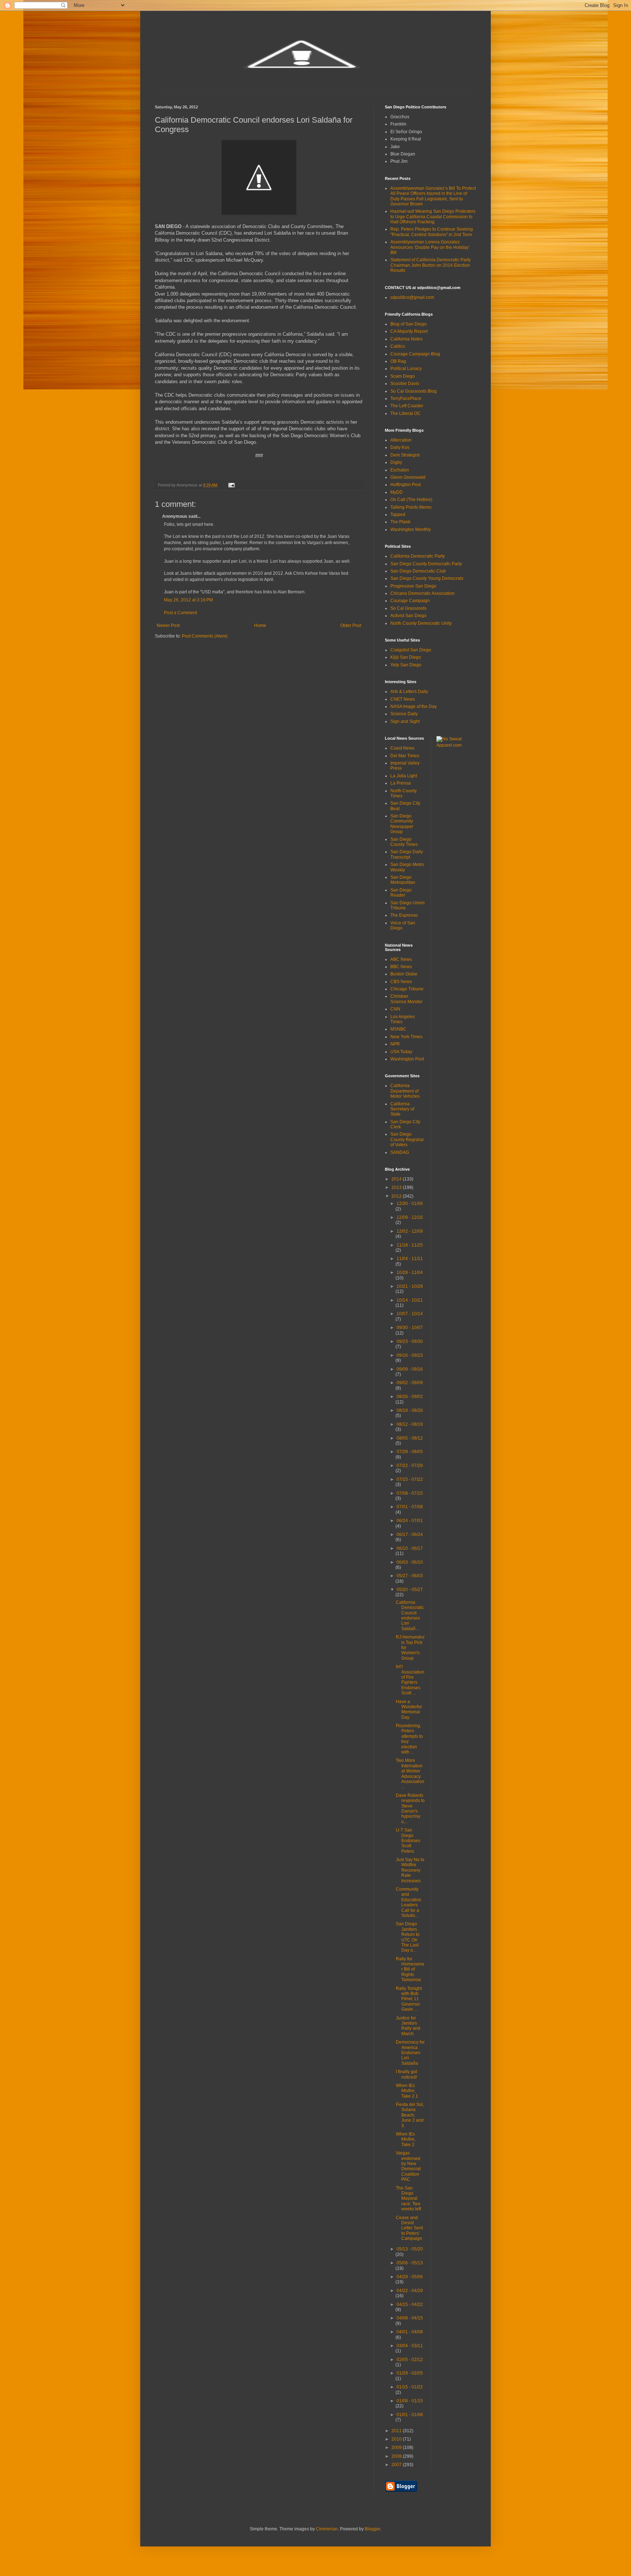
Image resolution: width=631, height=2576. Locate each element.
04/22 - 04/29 (410, 2291)
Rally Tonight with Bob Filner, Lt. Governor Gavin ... (409, 1999)
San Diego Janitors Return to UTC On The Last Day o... (408, 1937)
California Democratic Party (418, 556)
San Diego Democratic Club (418, 571)
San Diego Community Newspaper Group (402, 824)
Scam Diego (403, 376)
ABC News (401, 959)
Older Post (351, 625)
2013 (397, 1187)
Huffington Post (406, 485)
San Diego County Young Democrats (427, 578)
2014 (397, 1179)
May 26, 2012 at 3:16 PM (188, 600)
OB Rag (398, 361)
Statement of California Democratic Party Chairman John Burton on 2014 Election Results (431, 265)
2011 (397, 2431)
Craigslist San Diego (411, 650)
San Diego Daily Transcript (407, 854)
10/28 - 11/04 (410, 1272)
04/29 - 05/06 (410, 2277)
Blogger (372, 2529)
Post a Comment (180, 613)
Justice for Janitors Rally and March (408, 2026)
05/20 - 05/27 (410, 1590)
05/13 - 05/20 (410, 2249)
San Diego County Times (404, 842)
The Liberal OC (406, 413)
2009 (397, 2448)
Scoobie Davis (405, 384)
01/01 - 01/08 (410, 2415)
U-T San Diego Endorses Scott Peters (408, 1841)
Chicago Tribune (407, 989)
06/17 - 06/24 (410, 1535)
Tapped (398, 515)
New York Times (406, 1037)
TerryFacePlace (406, 398)
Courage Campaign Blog (415, 354)
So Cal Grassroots (408, 608)
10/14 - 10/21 (410, 1300)
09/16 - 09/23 (410, 1355)
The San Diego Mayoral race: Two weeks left (408, 2199)
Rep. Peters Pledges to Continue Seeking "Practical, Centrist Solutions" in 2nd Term (432, 232)
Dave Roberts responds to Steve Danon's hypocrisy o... (410, 1809)
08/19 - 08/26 (410, 1410)
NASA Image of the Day (414, 706)
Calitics (398, 346)
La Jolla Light (404, 776)
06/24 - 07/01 (410, 1521)
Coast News (402, 748)
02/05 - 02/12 (410, 2360)
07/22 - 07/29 (410, 1466)
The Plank (400, 522)
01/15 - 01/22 (410, 2387)
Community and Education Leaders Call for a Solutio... (409, 1902)
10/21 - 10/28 (410, 1286)
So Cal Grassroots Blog (414, 391)
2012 (397, 1196)
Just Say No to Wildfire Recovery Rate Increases (410, 1870)
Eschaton (400, 470)
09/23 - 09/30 (410, 1341)
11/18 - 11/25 (410, 1245)
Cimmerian (327, 2529)
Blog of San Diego (408, 324)
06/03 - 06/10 (410, 1562)
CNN (395, 1009)
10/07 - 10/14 (410, 1314)
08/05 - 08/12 (410, 1438)
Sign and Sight (405, 721)
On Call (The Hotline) (411, 500)
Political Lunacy (406, 369)
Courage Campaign (410, 601)
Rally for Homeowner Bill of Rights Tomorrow (410, 1969)
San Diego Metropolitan (403, 880)
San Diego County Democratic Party (426, 564)
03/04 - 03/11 (410, 2346)
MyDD (397, 492)
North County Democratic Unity (421, 623)
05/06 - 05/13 (410, 2263)
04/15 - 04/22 (410, 2304)
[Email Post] (231, 485)
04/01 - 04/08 (410, 2332)
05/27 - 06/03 (410, 1576)
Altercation (401, 440)
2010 (397, 2439)
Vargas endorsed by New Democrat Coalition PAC (408, 2166)
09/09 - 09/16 (410, 1369)
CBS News (401, 982)
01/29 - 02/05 (410, 2373)
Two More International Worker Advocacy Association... (410, 1774)
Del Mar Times (405, 756)
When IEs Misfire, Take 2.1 (407, 2091)
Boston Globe (404, 974)
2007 (397, 2465)
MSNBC (398, 1029)
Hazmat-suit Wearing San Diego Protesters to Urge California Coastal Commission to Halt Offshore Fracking (433, 217)
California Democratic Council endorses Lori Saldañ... (410, 1616)
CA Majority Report (409, 331)
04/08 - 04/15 (410, 2318)
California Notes (406, 339)
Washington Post (407, 1059)
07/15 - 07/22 (410, 1479)
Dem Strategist (405, 455)
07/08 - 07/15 (410, 1493)
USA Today (401, 1052)
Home (260, 625)
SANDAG (400, 1152)
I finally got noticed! (406, 2074)
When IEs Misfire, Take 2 (406, 2139)
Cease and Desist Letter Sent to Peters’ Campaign (409, 2228)
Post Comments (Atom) (205, 636)
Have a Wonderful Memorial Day (409, 1709)
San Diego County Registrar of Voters (407, 1139)
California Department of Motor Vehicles (405, 1091)
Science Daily (404, 714)
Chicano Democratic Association (422, 593)
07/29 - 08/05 (410, 1452)
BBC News (401, 967)
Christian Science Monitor (406, 999)
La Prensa (401, 783)
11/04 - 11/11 (410, 1259)
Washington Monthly (411, 530)
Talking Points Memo (411, 507)
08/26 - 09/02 (410, 1397)
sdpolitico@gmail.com (412, 297)
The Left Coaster (407, 406)
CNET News (403, 699)
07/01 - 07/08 (410, 1507)
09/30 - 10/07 (410, 1328)
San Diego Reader (401, 893)
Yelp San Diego (406, 665)
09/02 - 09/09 (410, 1383)
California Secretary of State (402, 1109)
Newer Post (168, 625)
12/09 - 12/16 (410, 1217)
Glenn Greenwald (408, 477)
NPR (395, 1044)
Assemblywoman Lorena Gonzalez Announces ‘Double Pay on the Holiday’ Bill (430, 247)
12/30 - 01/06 (410, 1204)
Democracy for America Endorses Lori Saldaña (410, 2053)
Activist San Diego (408, 616)
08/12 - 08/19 (410, 1424)
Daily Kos (400, 447)
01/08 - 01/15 (410, 2401)
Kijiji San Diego (406, 657)
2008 (397, 2456)
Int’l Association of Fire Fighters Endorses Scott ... (410, 1680)
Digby (396, 462)
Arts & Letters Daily (409, 692)
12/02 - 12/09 (410, 1231)
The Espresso (404, 915)
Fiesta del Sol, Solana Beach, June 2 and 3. (410, 2115)
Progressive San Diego (413, 586)
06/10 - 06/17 (410, 1548)
